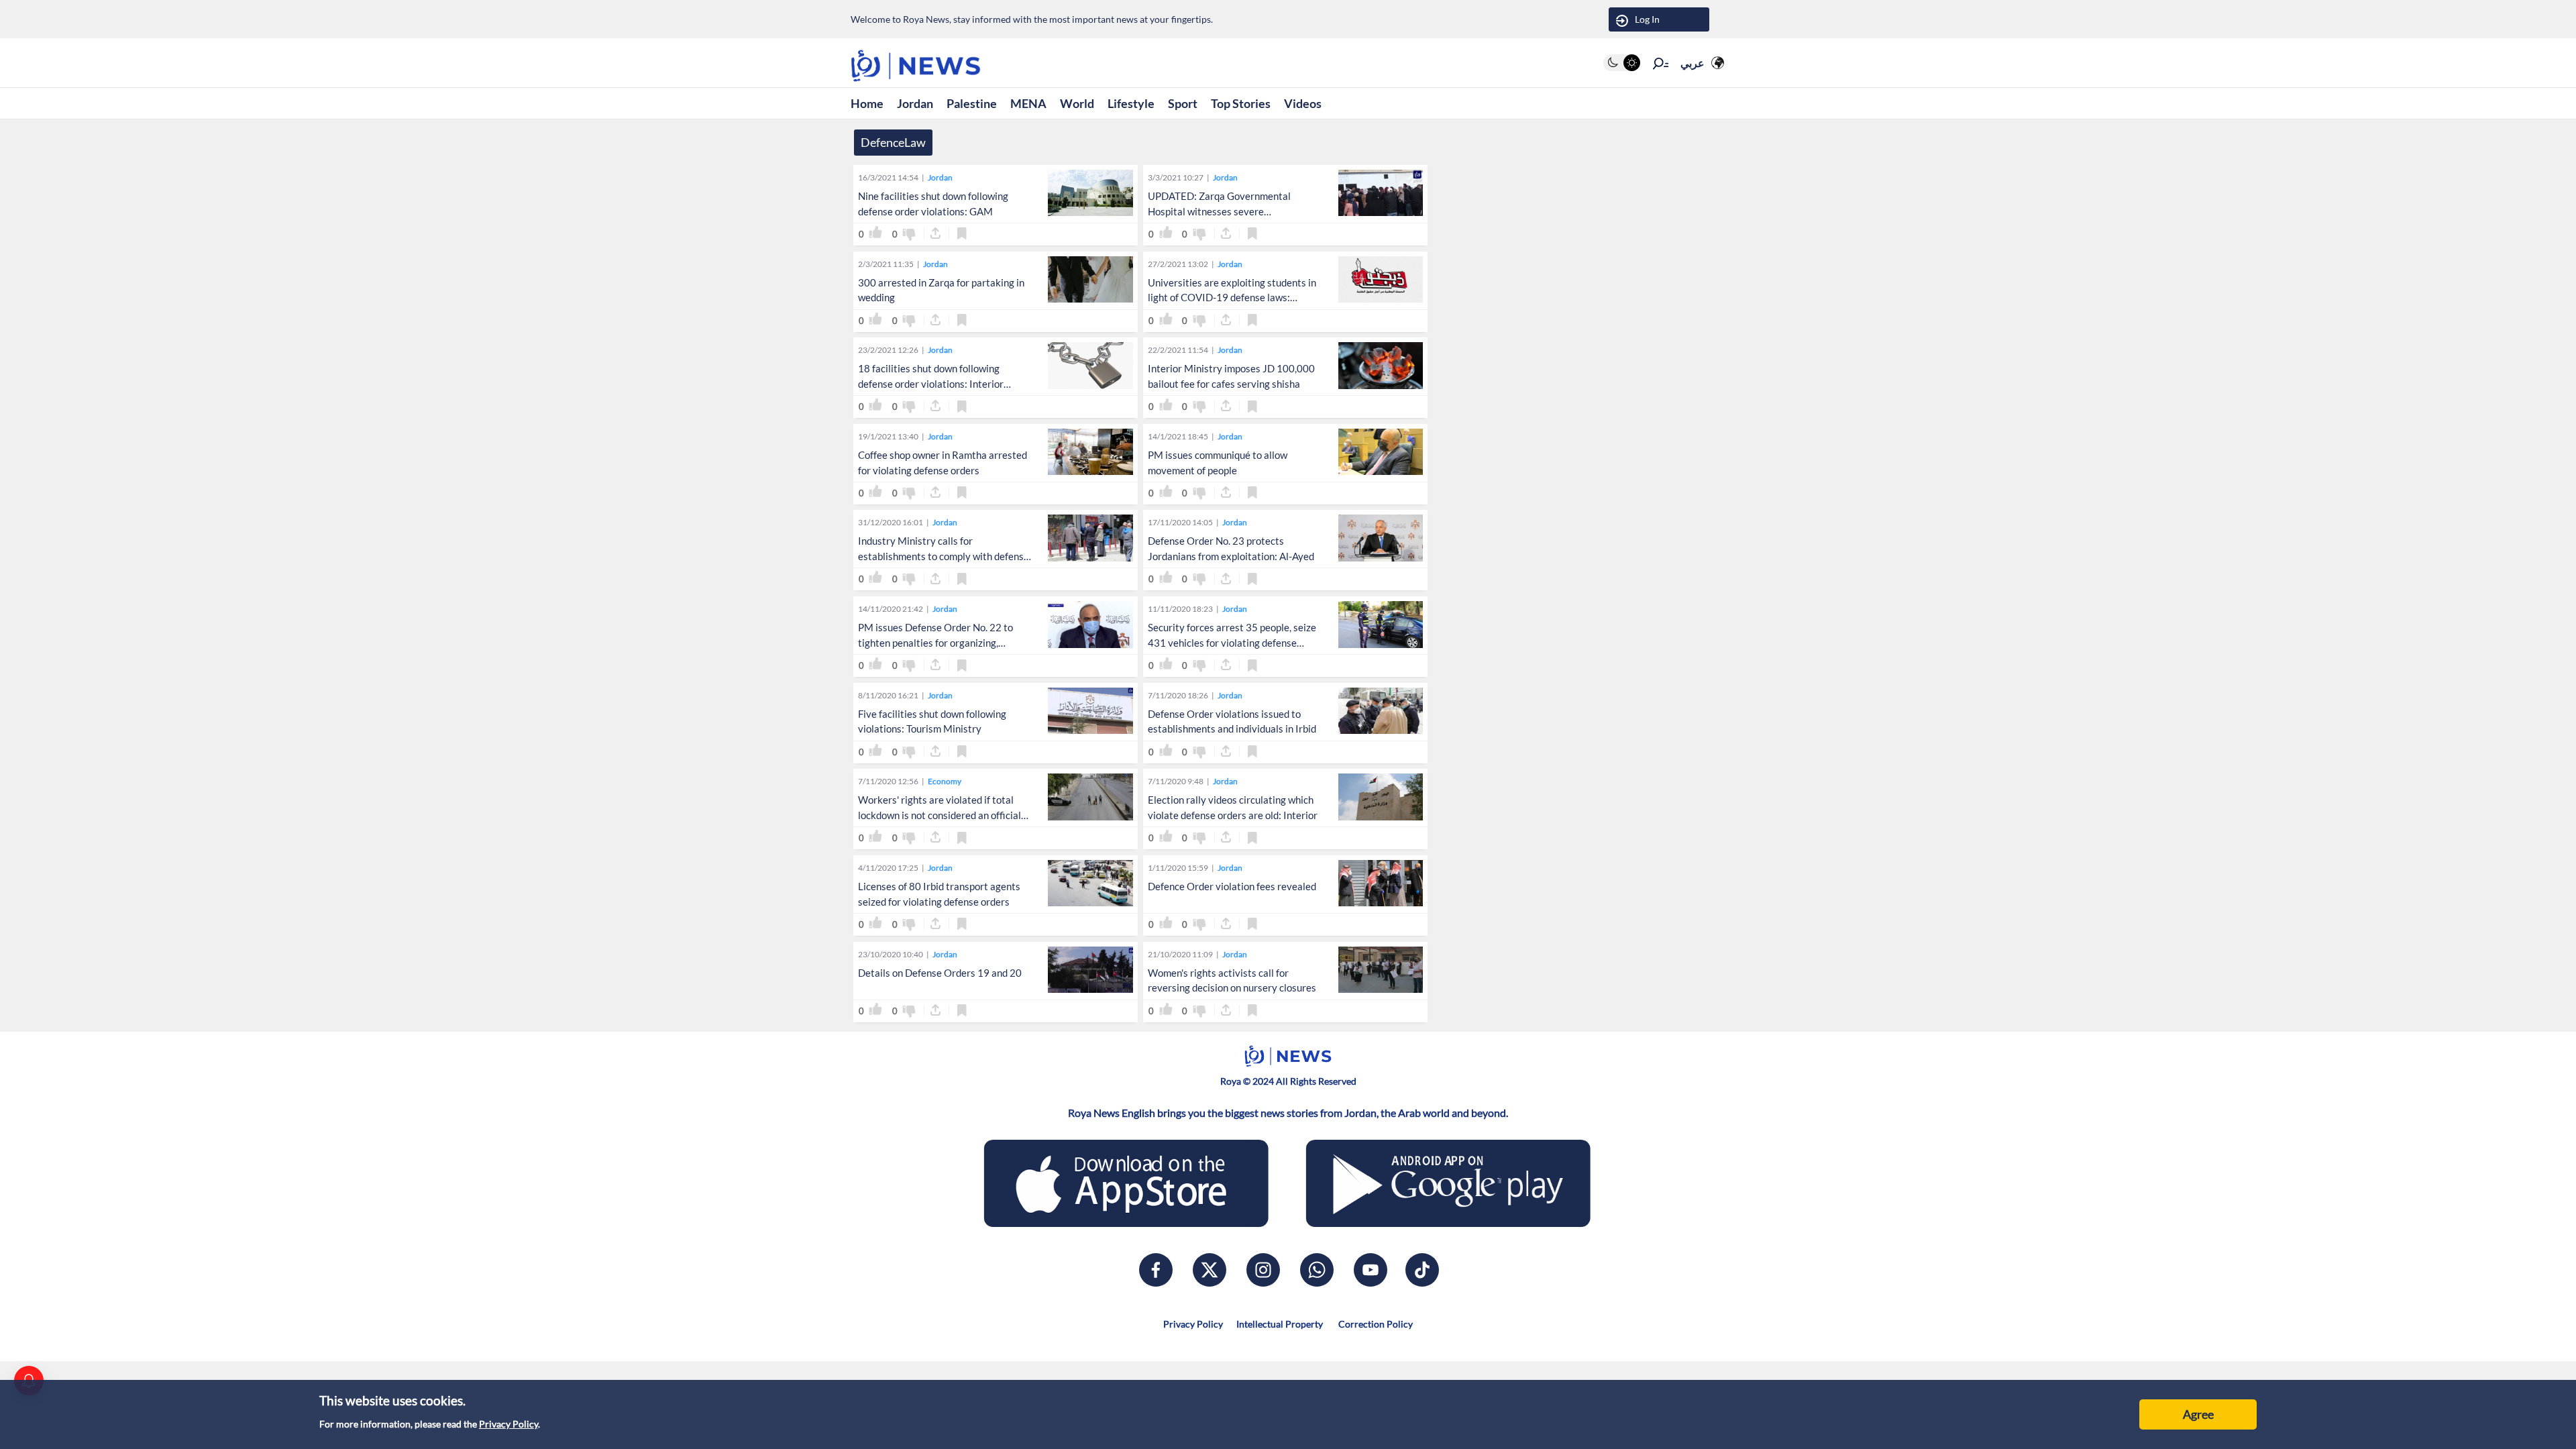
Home (867, 103)
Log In (1647, 19)
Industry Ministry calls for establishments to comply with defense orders (944, 556)
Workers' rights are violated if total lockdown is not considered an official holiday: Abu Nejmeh (940, 815)
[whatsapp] (1317, 1270)
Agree (2198, 1414)
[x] (1210, 1270)
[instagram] (1263, 1270)
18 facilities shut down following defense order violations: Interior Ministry (931, 384)
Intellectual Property (1280, 1324)
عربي (1693, 63)
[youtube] (1371, 1270)
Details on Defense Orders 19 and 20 (940, 973)
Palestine (972, 103)
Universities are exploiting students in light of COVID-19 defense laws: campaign (1232, 298)
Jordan (915, 103)
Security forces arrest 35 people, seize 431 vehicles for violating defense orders (1232, 643)
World (1077, 103)
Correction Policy (1375, 1324)
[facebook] (1156, 1270)
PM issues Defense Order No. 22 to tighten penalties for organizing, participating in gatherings (935, 643)
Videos (1303, 103)
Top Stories (1241, 103)
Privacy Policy (508, 1424)
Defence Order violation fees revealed (1232, 886)
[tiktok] (1422, 1270)
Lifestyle (1131, 103)
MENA (1028, 103)
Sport (1183, 103)
